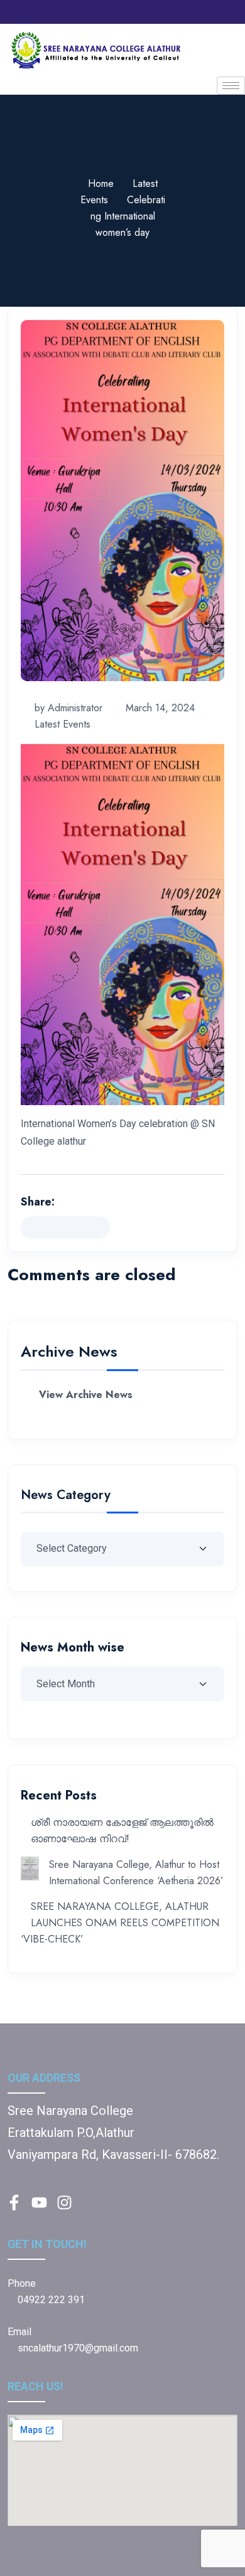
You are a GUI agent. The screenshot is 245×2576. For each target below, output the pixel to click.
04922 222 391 (50, 2300)
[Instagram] (129, 12)
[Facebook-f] (14, 2202)
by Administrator (68, 708)
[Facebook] (107, 12)
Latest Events (63, 724)
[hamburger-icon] (231, 86)
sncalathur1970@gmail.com (78, 2348)
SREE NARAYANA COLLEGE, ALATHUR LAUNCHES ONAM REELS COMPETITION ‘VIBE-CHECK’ (120, 1923)
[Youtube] (151, 12)
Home (101, 183)
